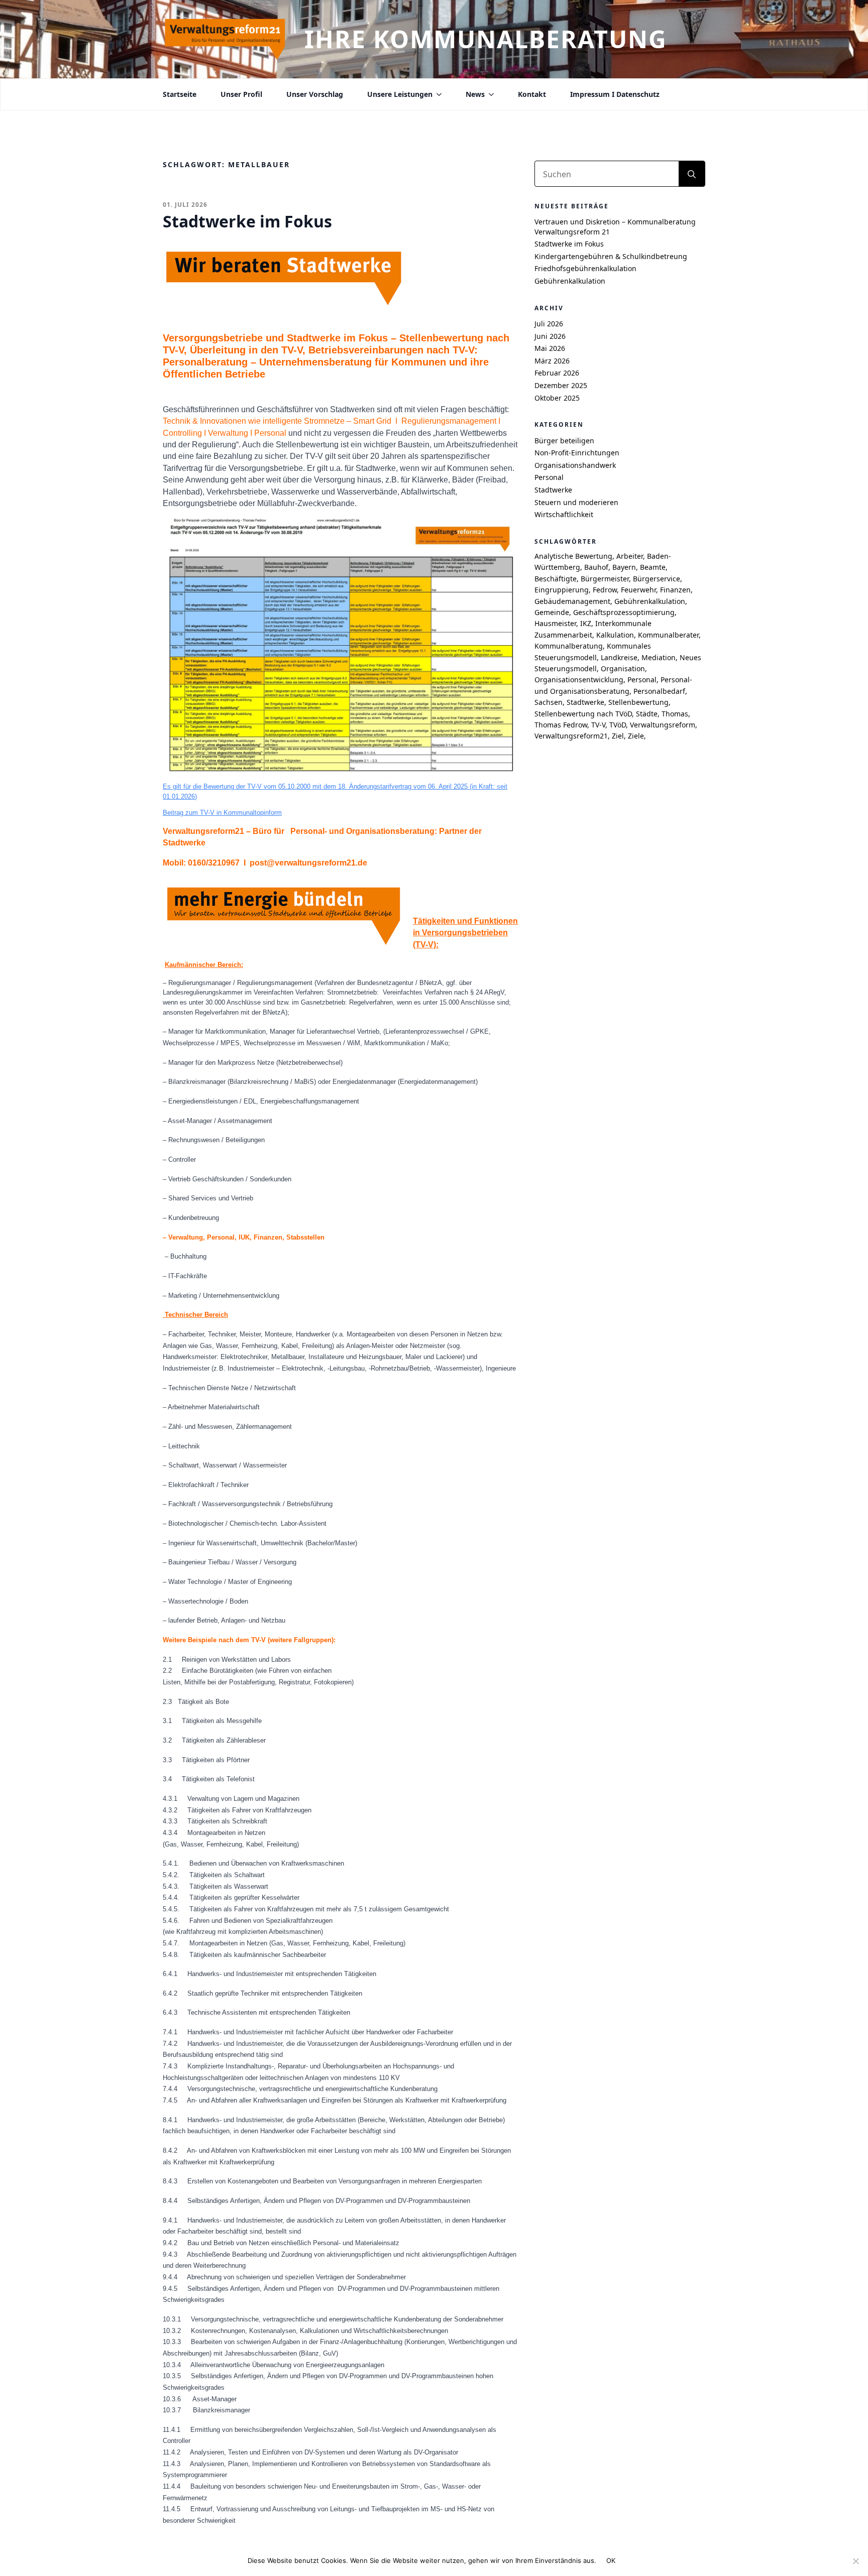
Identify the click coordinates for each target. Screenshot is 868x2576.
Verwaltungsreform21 (571, 736)
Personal (549, 477)
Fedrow (605, 590)
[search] (692, 174)
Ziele (636, 736)
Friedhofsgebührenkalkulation (585, 268)
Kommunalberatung (569, 646)
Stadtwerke (553, 490)
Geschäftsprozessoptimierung (624, 612)
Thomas (675, 714)
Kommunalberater (668, 635)
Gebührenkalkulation (570, 281)
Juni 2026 (550, 336)
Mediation (659, 657)
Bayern (624, 567)
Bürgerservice (657, 579)
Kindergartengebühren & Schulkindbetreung (611, 256)
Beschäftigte (556, 579)
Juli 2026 (549, 324)
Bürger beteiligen (564, 441)
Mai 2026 (550, 348)
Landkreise (619, 657)
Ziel (618, 736)
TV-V (598, 725)
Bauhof (596, 567)
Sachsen (549, 702)
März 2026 (552, 361)
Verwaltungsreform (663, 725)
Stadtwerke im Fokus (569, 244)
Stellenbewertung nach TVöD (583, 714)
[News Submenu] (489, 94)
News (475, 94)
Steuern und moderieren (576, 502)
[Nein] (855, 2561)
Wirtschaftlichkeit (564, 514)
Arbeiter (630, 556)
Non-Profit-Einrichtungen (577, 453)
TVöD (618, 725)
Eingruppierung (562, 590)
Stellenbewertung (638, 702)
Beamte (653, 567)
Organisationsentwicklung (579, 680)
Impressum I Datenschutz (615, 94)
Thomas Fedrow (561, 725)
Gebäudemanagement (572, 601)
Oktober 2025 (557, 398)
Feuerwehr (638, 590)
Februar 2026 (557, 373)
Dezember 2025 (561, 385)
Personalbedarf (659, 691)
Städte (647, 714)
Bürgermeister (605, 579)
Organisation (623, 668)
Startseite (180, 94)
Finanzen (675, 590)
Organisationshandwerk (575, 465)
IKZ (586, 623)
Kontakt (532, 94)
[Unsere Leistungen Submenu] (437, 94)
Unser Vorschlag (315, 94)
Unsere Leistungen (400, 94)
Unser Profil (241, 94)
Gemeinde (552, 612)
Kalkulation (615, 635)
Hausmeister (555, 623)
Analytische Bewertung (573, 556)
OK (611, 2560)
